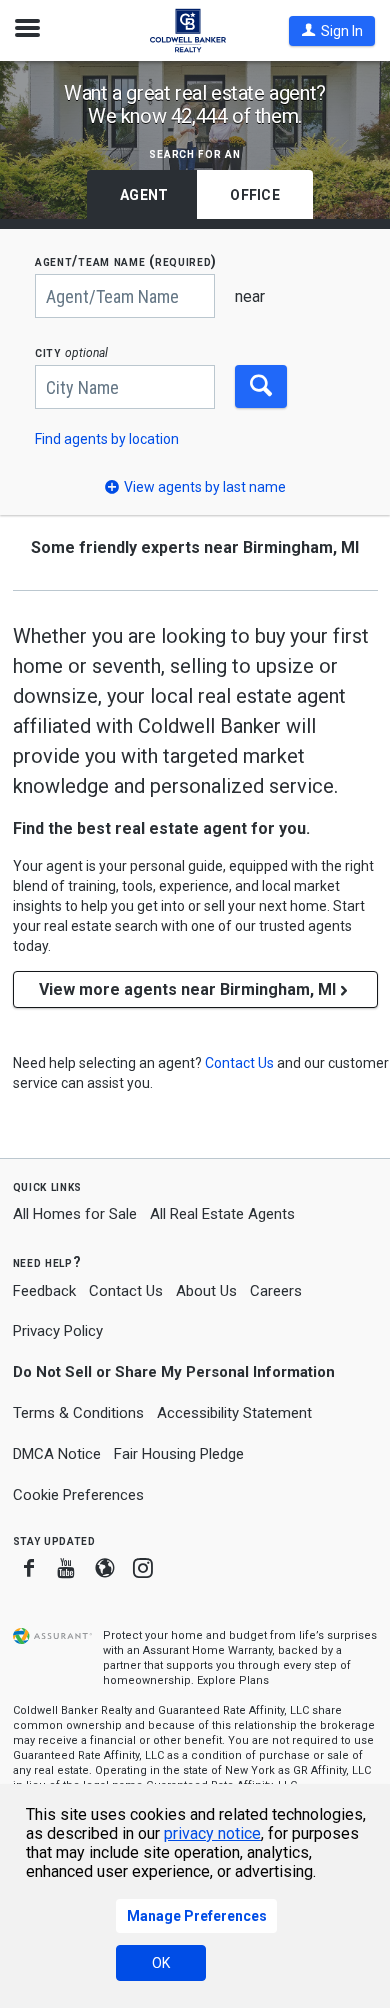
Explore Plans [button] (233, 1680)
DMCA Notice (57, 1454)
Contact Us (126, 1291)
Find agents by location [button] (107, 439)
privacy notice (212, 1833)
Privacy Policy (58, 1331)
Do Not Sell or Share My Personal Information (174, 1372)
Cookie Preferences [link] (78, 1495)
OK (161, 1963)
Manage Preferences (197, 1916)
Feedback (44, 1291)
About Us (206, 1291)
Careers (276, 1291)
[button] (332, 31)
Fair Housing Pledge (179, 1454)
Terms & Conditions (78, 1413)
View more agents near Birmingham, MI (187, 989)
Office (255, 195)
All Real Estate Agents (222, 1214)
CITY (71, 352)
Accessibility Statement (234, 1413)
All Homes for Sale (75, 1214)
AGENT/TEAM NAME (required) (126, 261)
